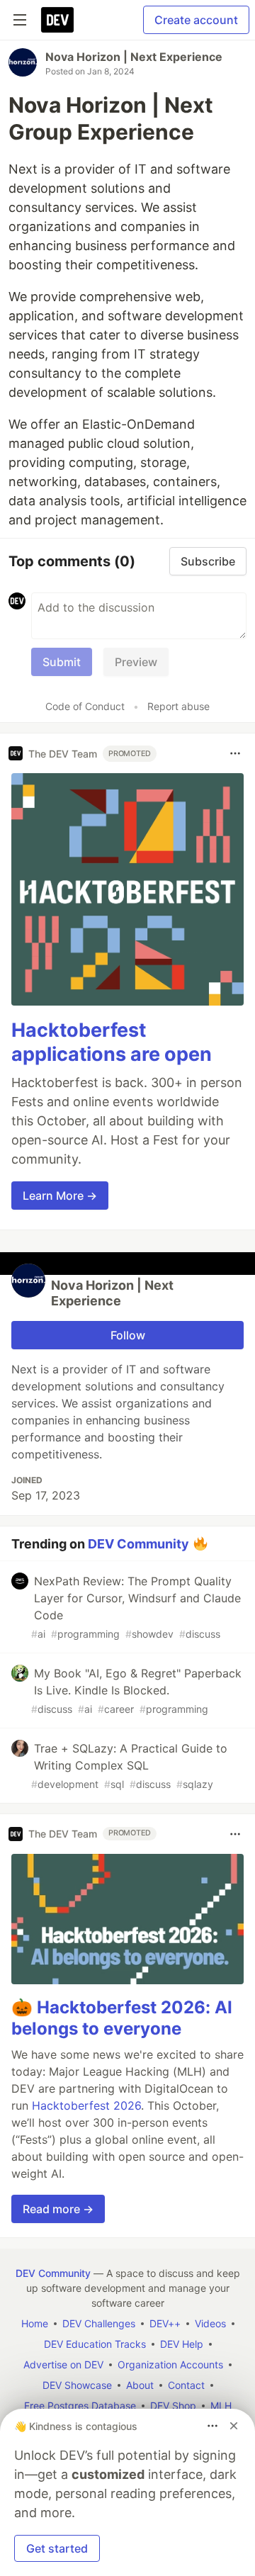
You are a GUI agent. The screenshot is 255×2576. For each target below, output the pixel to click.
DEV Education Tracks (95, 2344)
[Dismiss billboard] (234, 2426)
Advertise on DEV (63, 2364)
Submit (62, 662)
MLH (221, 2406)
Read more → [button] (58, 2209)
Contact (186, 2385)
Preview (136, 662)
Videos (210, 2323)
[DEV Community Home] (57, 20)
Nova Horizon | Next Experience (134, 57)
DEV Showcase (77, 2385)
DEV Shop (173, 2406)
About (140, 2385)
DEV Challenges (99, 2323)
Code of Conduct (85, 706)
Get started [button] (57, 2548)
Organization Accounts (170, 2364)
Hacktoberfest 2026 (86, 2105)
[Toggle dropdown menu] (235, 753)
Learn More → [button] (60, 1196)
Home (35, 2323)
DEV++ (165, 2323)
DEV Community (138, 1543)
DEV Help (182, 2344)
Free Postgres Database (80, 2406)
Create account (196, 20)
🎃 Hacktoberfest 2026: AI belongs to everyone (122, 2018)
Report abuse (178, 706)
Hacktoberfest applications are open (112, 1042)
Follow (128, 1335)
